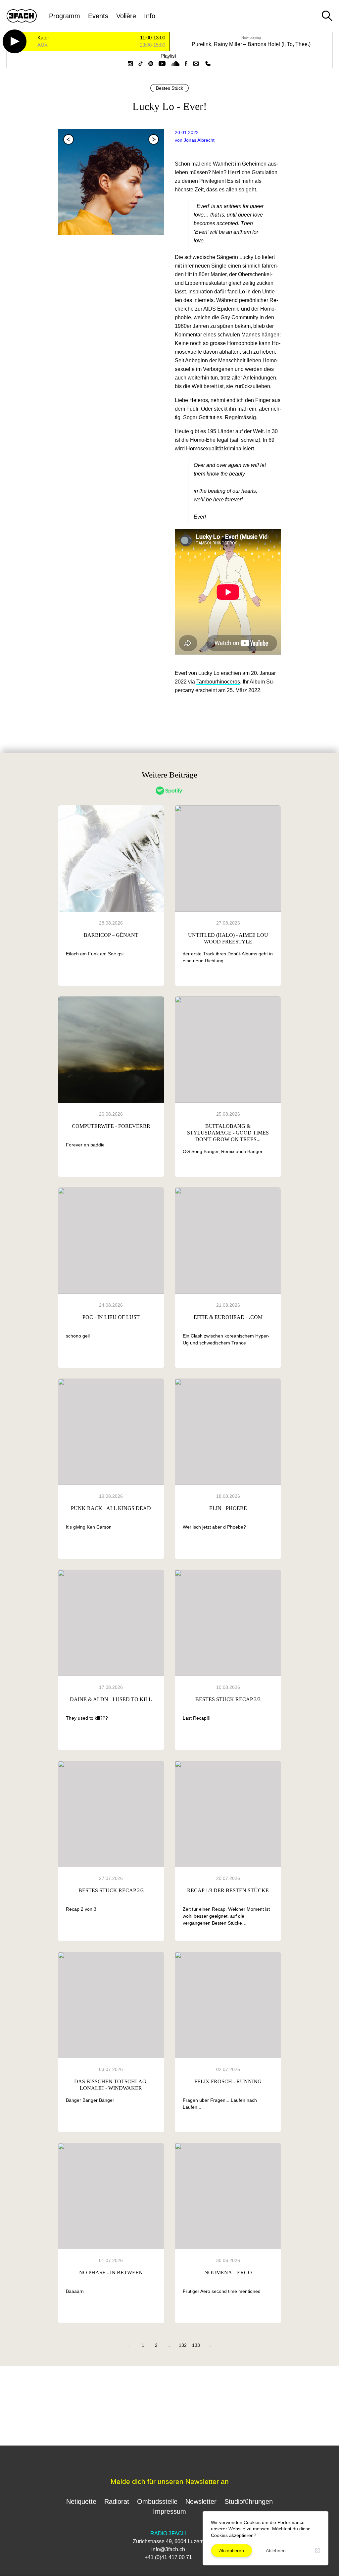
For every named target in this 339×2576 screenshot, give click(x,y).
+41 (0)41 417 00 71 (168, 2557)
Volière (126, 16)
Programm (65, 16)
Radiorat (117, 2501)
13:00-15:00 (152, 45)
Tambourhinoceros (218, 682)
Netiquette (81, 2501)
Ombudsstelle (157, 2501)
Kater (43, 38)
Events (98, 16)
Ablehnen (276, 2551)
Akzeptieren (232, 2551)
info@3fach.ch (168, 2549)
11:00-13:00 (153, 38)
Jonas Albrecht (199, 140)
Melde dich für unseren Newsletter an (170, 2481)
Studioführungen (249, 2501)
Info (150, 16)
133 (196, 2345)
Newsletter (201, 2501)
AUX (43, 45)
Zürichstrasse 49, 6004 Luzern (168, 2541)
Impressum (169, 2511)
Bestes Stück (169, 88)
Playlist (168, 56)
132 (183, 2345)
